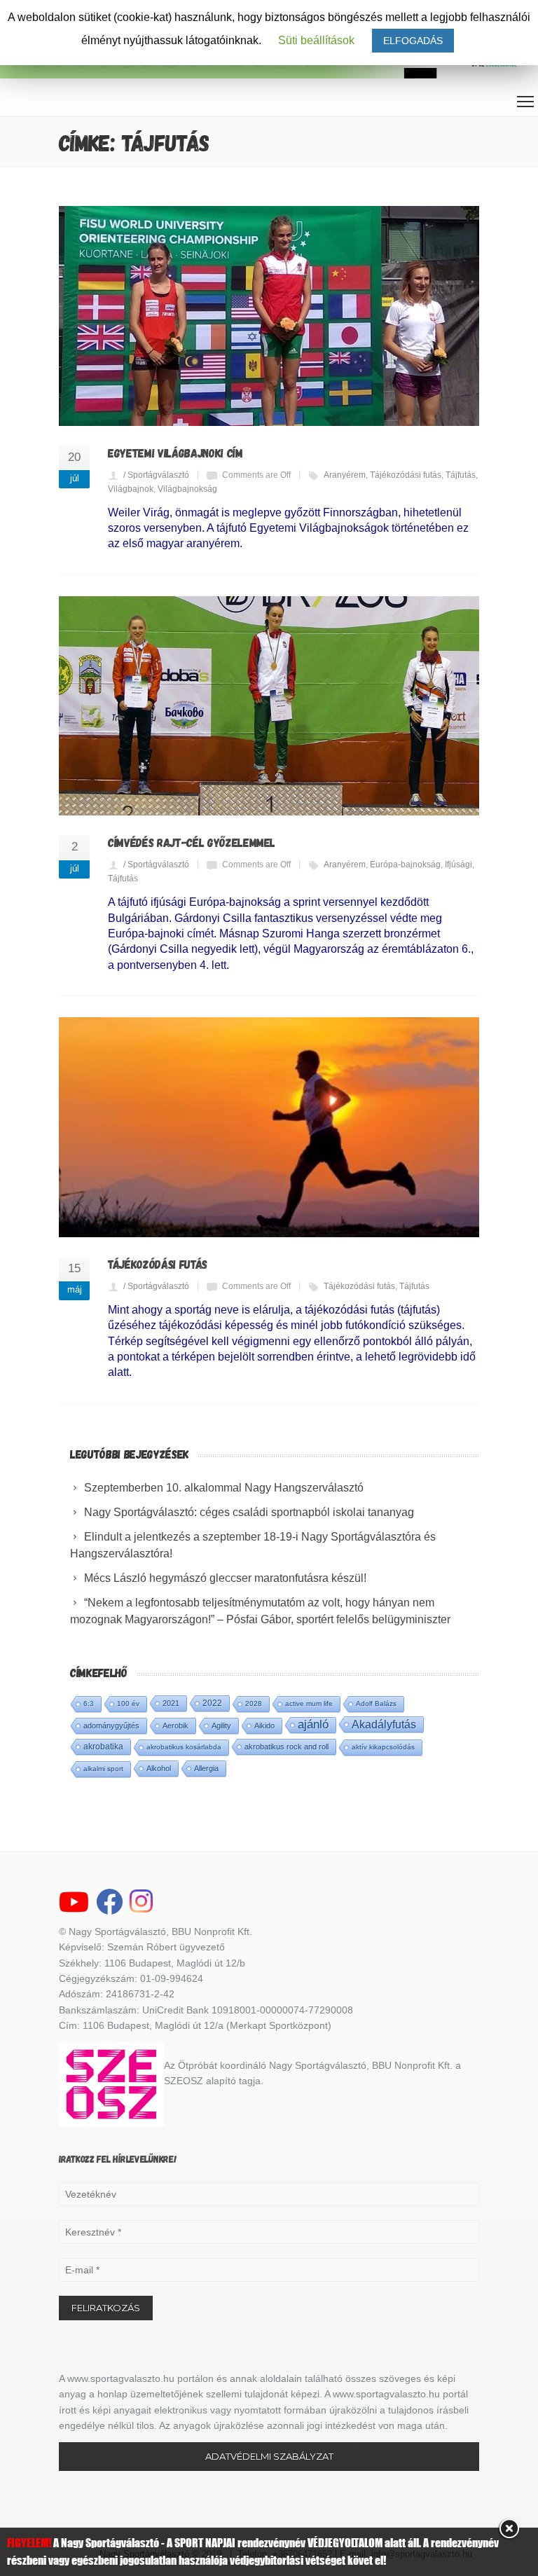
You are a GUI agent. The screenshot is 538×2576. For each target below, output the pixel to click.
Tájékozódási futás (406, 475)
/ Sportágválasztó (156, 475)
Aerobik (175, 1726)
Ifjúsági (458, 865)
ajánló (313, 1724)
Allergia (206, 1768)
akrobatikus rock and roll (287, 1747)
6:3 (89, 1703)
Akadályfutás (384, 1724)
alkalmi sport (103, 1769)
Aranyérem (345, 475)
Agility (221, 1726)
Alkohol (159, 1768)
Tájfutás (461, 475)
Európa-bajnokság (405, 865)
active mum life (309, 1703)
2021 (171, 1703)
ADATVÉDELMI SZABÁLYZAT (269, 2456)
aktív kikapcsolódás (383, 1747)
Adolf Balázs (376, 1703)
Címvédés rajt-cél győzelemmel (192, 842)
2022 (212, 1703)
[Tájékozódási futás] (269, 1127)
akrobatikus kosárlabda (184, 1747)
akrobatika (103, 1747)
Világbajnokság (187, 489)
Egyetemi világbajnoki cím (175, 453)
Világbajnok (131, 489)
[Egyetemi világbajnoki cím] (269, 316)
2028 (254, 1703)
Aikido (264, 1726)
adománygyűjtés (111, 1726)
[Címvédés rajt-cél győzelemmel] (269, 706)
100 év (128, 1703)
